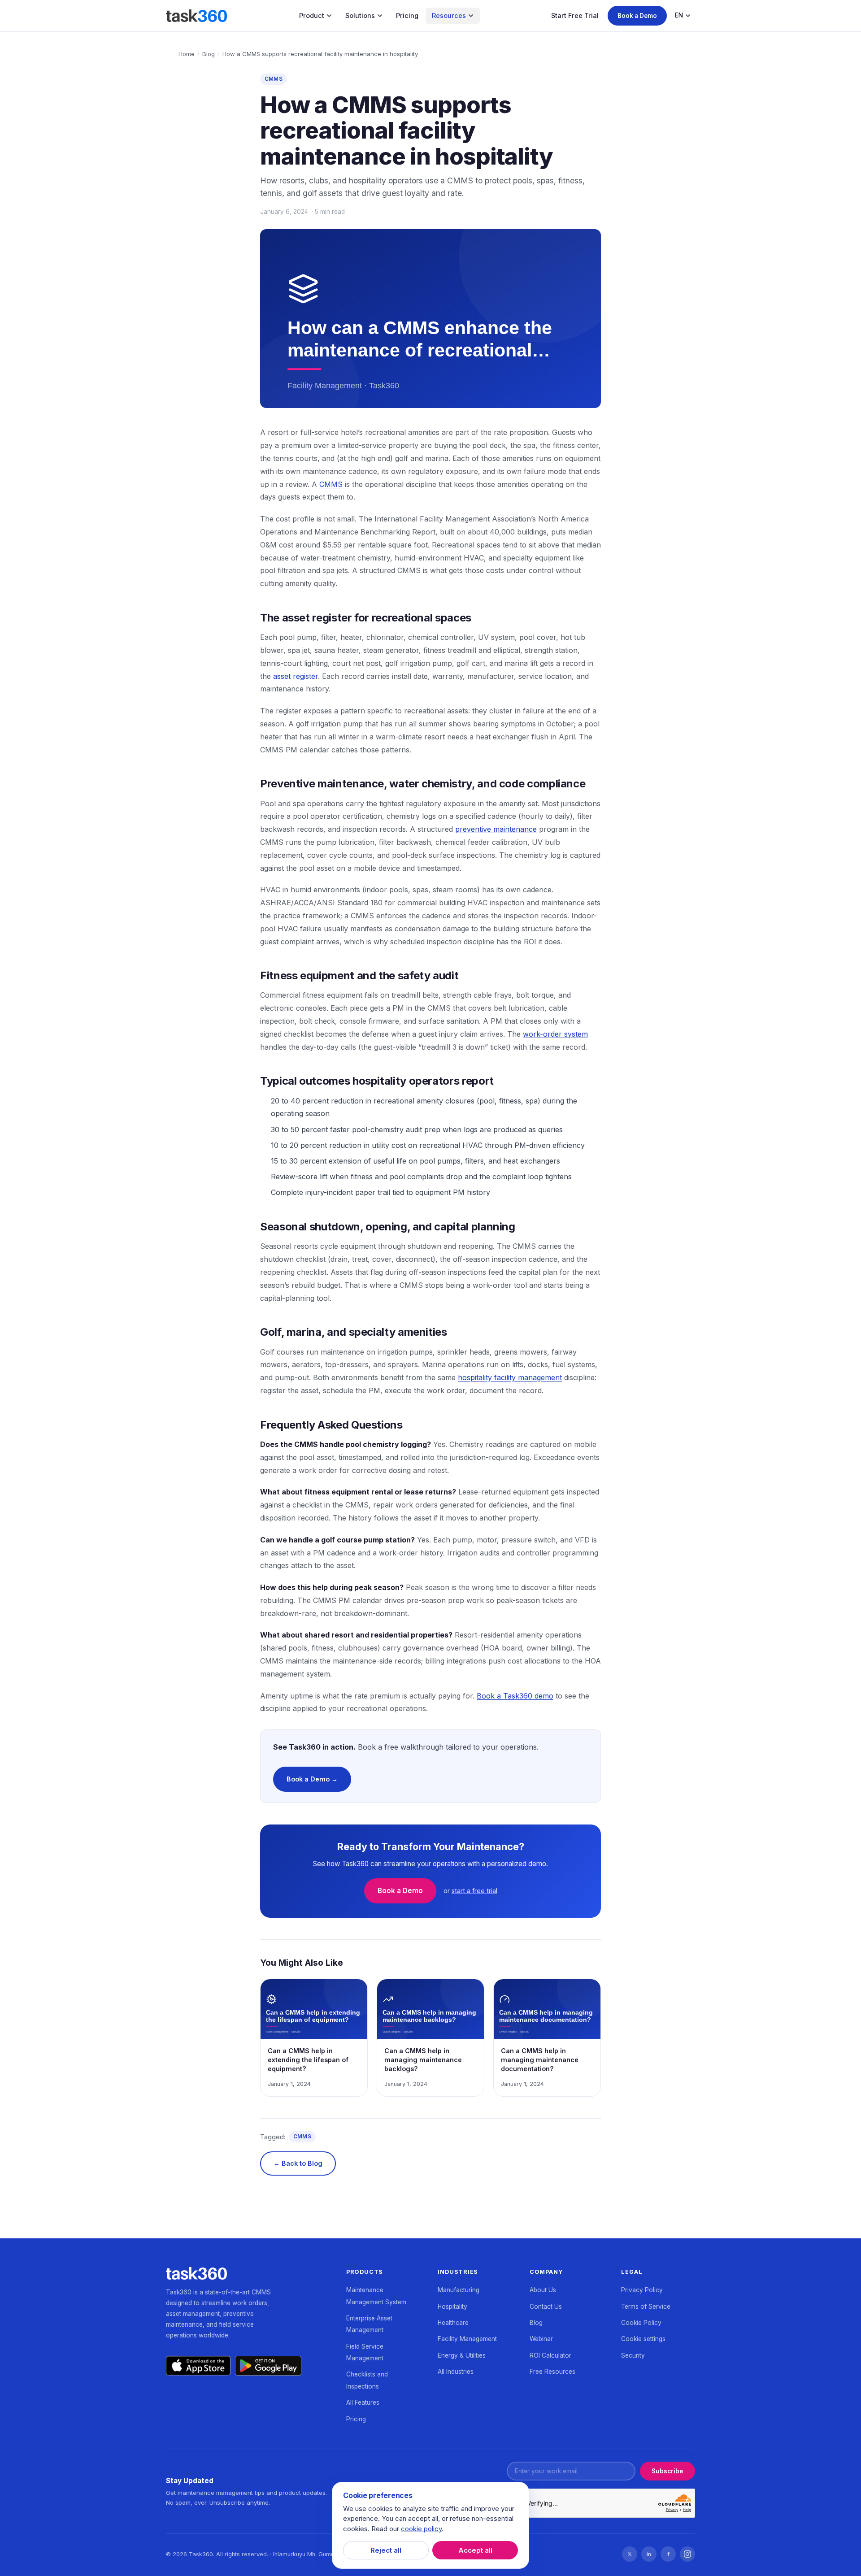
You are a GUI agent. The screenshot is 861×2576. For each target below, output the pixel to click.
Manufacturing (459, 2290)
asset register (296, 676)
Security (633, 2355)
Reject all (386, 2550)
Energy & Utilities (462, 2355)
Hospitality (452, 2307)
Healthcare (453, 2323)
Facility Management (467, 2339)
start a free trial (474, 1891)
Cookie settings (643, 2339)
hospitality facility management (510, 1377)
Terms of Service (646, 2307)
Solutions (360, 15)
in (649, 2554)
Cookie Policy (641, 2323)
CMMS (274, 79)
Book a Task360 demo (515, 1696)
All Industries (456, 2372)
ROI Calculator (550, 2355)
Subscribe (667, 2471)
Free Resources (552, 2372)
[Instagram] (687, 2554)
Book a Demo (637, 16)
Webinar (541, 2339)
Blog (209, 54)
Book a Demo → (312, 1779)
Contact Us (546, 2307)
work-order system (555, 1034)
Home (187, 54)
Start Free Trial (575, 15)
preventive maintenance (496, 829)
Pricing (407, 15)
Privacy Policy (642, 2290)
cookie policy (421, 2529)
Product (312, 15)
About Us (543, 2290)
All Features (363, 2402)
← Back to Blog (298, 2163)
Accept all (475, 2550)
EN (679, 15)
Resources (449, 15)
